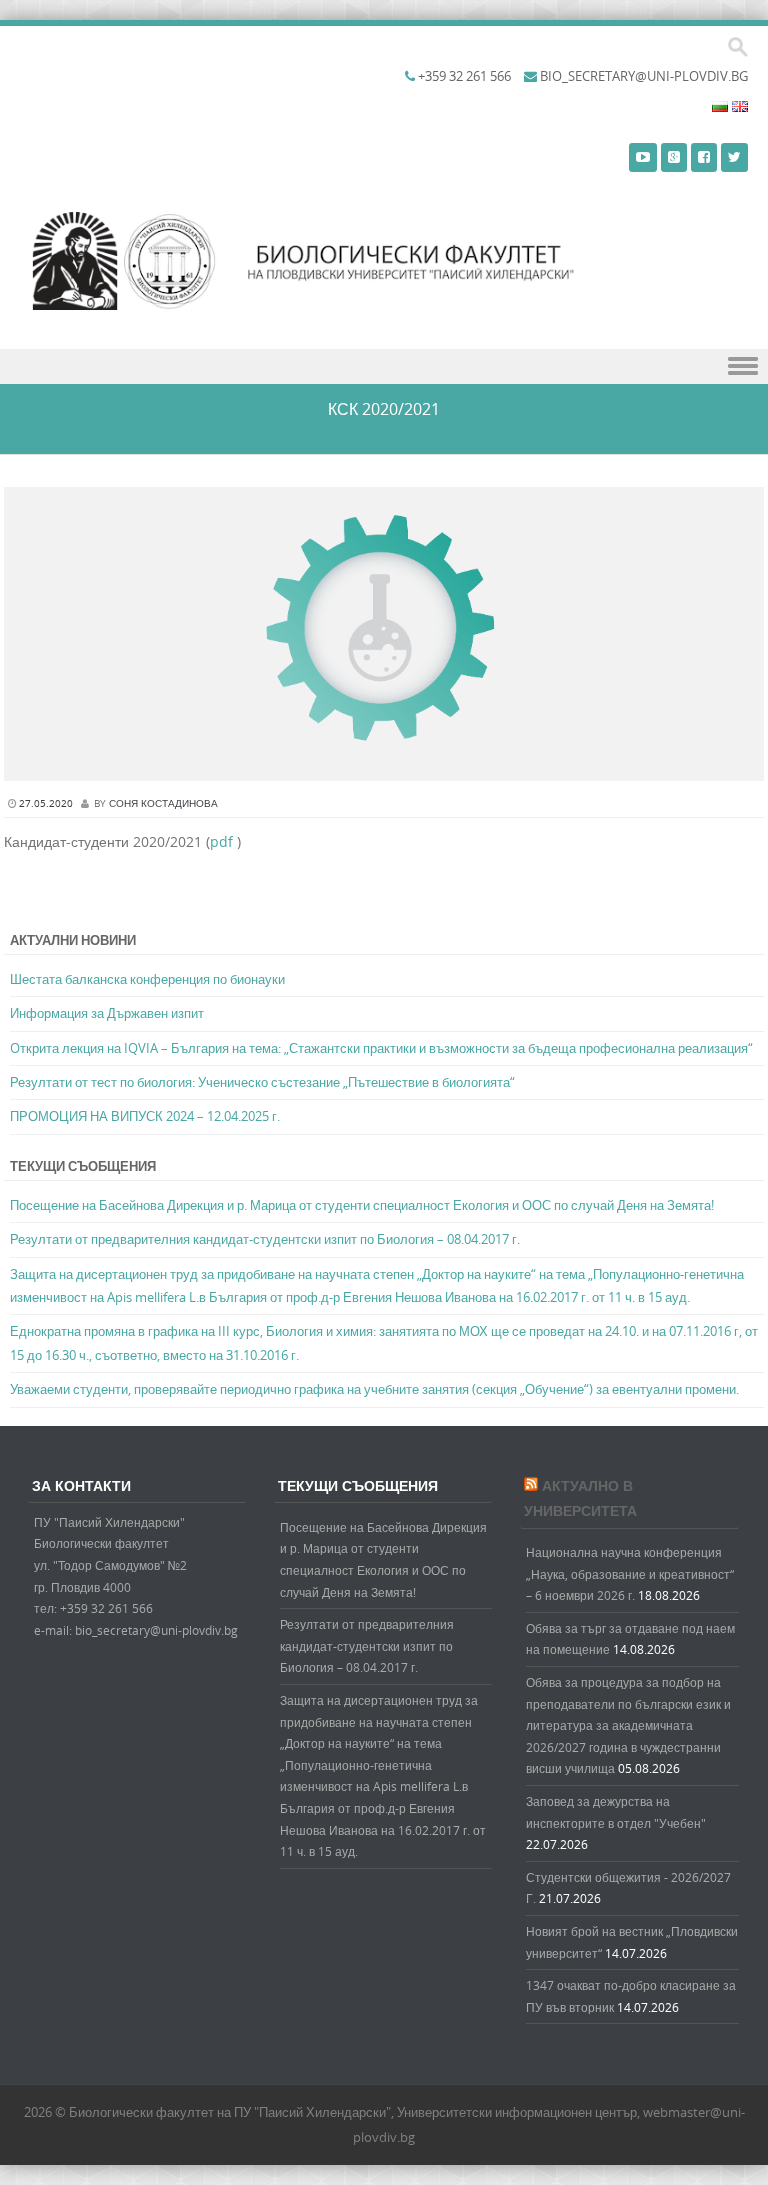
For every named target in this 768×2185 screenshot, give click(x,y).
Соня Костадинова (163, 803)
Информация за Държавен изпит (107, 1013)
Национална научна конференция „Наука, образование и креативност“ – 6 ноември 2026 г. (630, 1573)
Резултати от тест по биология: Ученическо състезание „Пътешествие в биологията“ (262, 1082)
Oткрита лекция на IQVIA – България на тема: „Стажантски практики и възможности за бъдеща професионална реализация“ (381, 1048)
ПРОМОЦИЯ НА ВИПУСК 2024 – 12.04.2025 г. (145, 1116)
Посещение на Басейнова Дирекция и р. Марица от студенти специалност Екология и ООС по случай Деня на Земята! (362, 1205)
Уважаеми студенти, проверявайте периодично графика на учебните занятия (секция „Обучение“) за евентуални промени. (374, 1389)
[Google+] (674, 156)
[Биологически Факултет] (349, 266)
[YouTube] (643, 156)
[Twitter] (734, 156)
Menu (384, 366)
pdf (221, 841)
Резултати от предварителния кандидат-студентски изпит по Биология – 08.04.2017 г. (265, 1239)
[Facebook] (704, 156)
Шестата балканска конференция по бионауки (147, 979)
